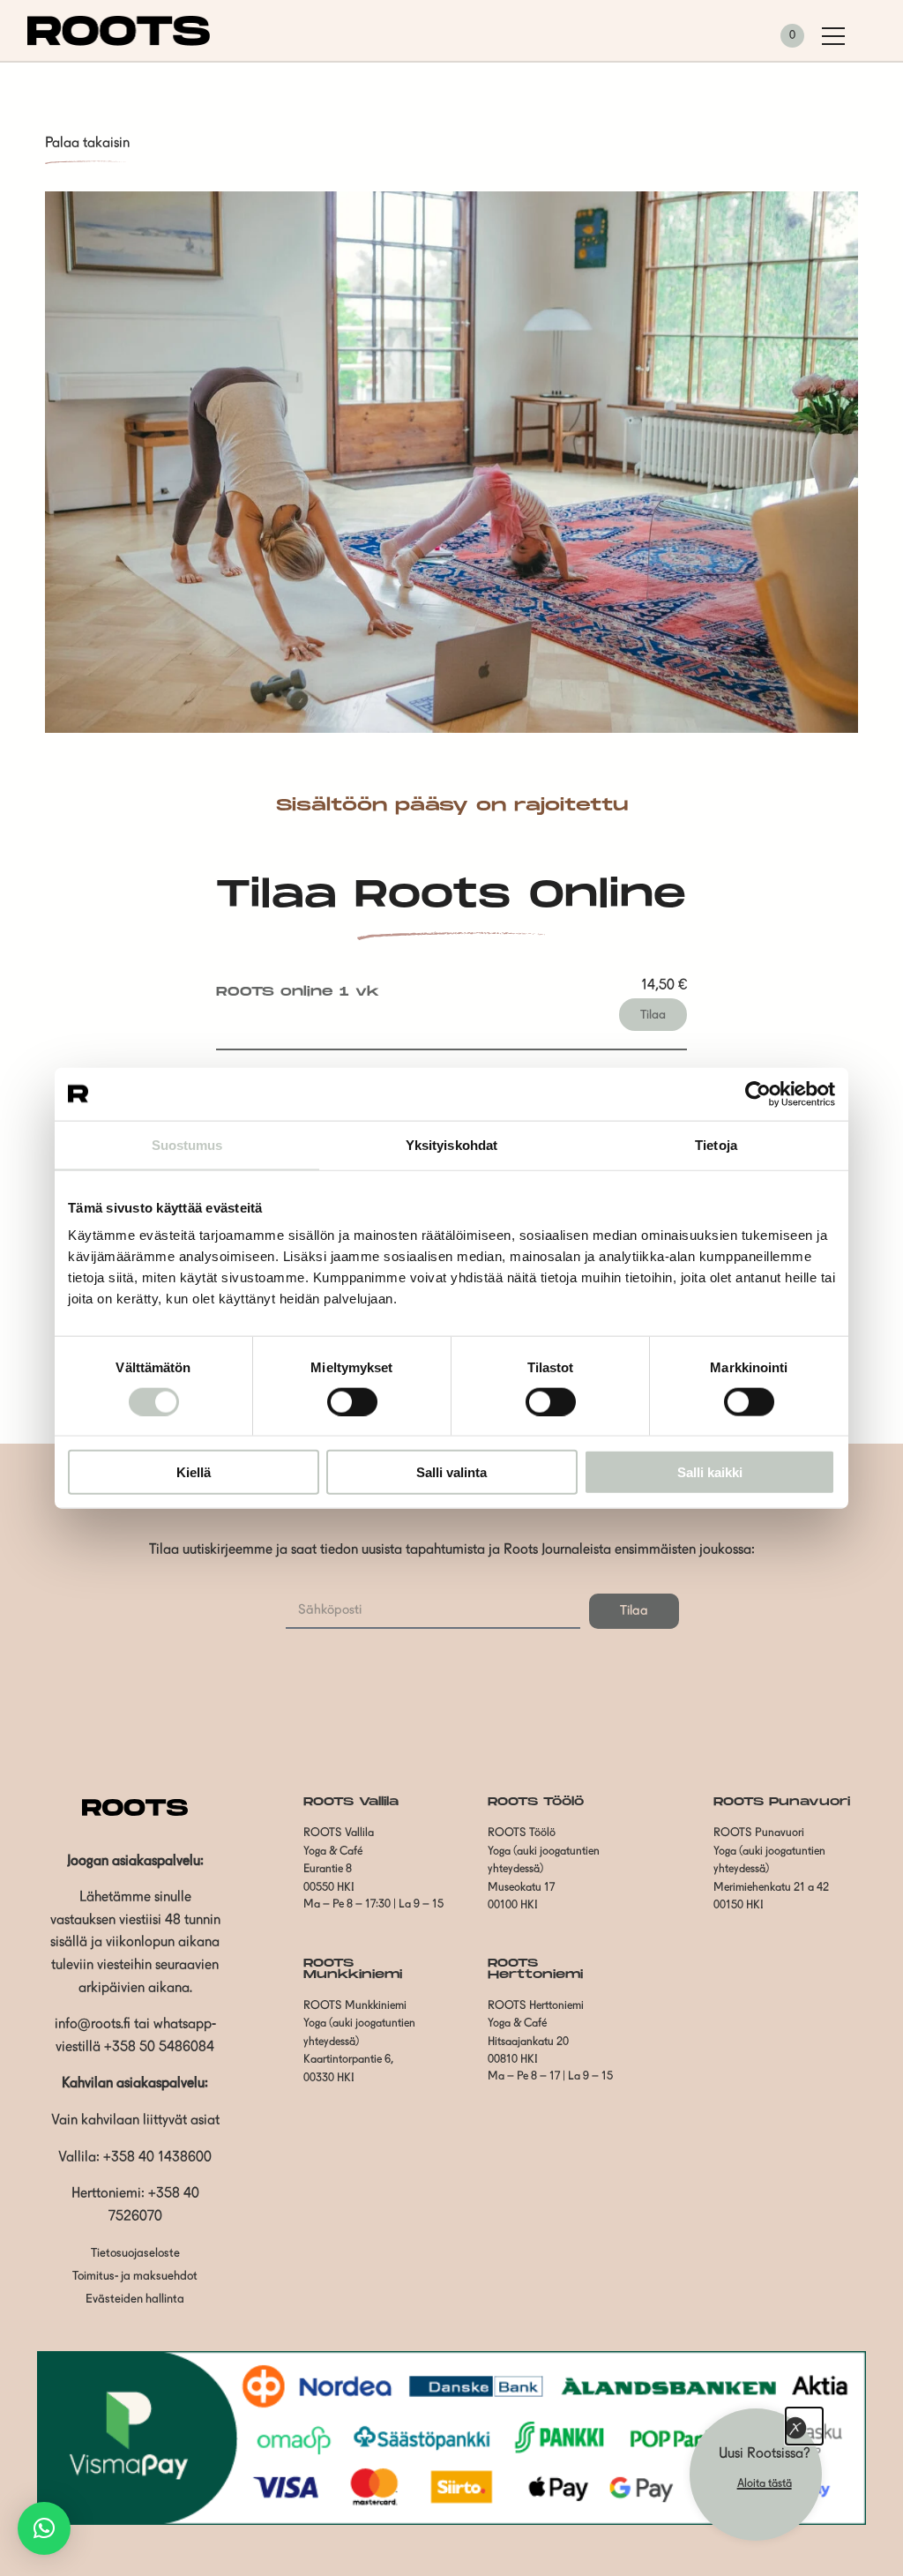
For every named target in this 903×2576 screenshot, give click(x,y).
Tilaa (653, 1015)
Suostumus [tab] (187, 1144)
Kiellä (194, 1472)
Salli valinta (451, 1472)
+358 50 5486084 (159, 2048)
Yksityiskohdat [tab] (451, 1144)
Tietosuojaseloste (135, 2254)
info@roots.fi (93, 2025)
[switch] (352, 1401)
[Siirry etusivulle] (119, 42)
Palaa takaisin (87, 144)
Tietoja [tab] (716, 1144)
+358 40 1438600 (157, 2158)
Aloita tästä (765, 2484)
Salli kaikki (710, 1472)
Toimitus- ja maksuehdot (135, 2277)
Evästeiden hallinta (135, 2300)
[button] (44, 2528)
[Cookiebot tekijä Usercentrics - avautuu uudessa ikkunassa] (758, 1094)
